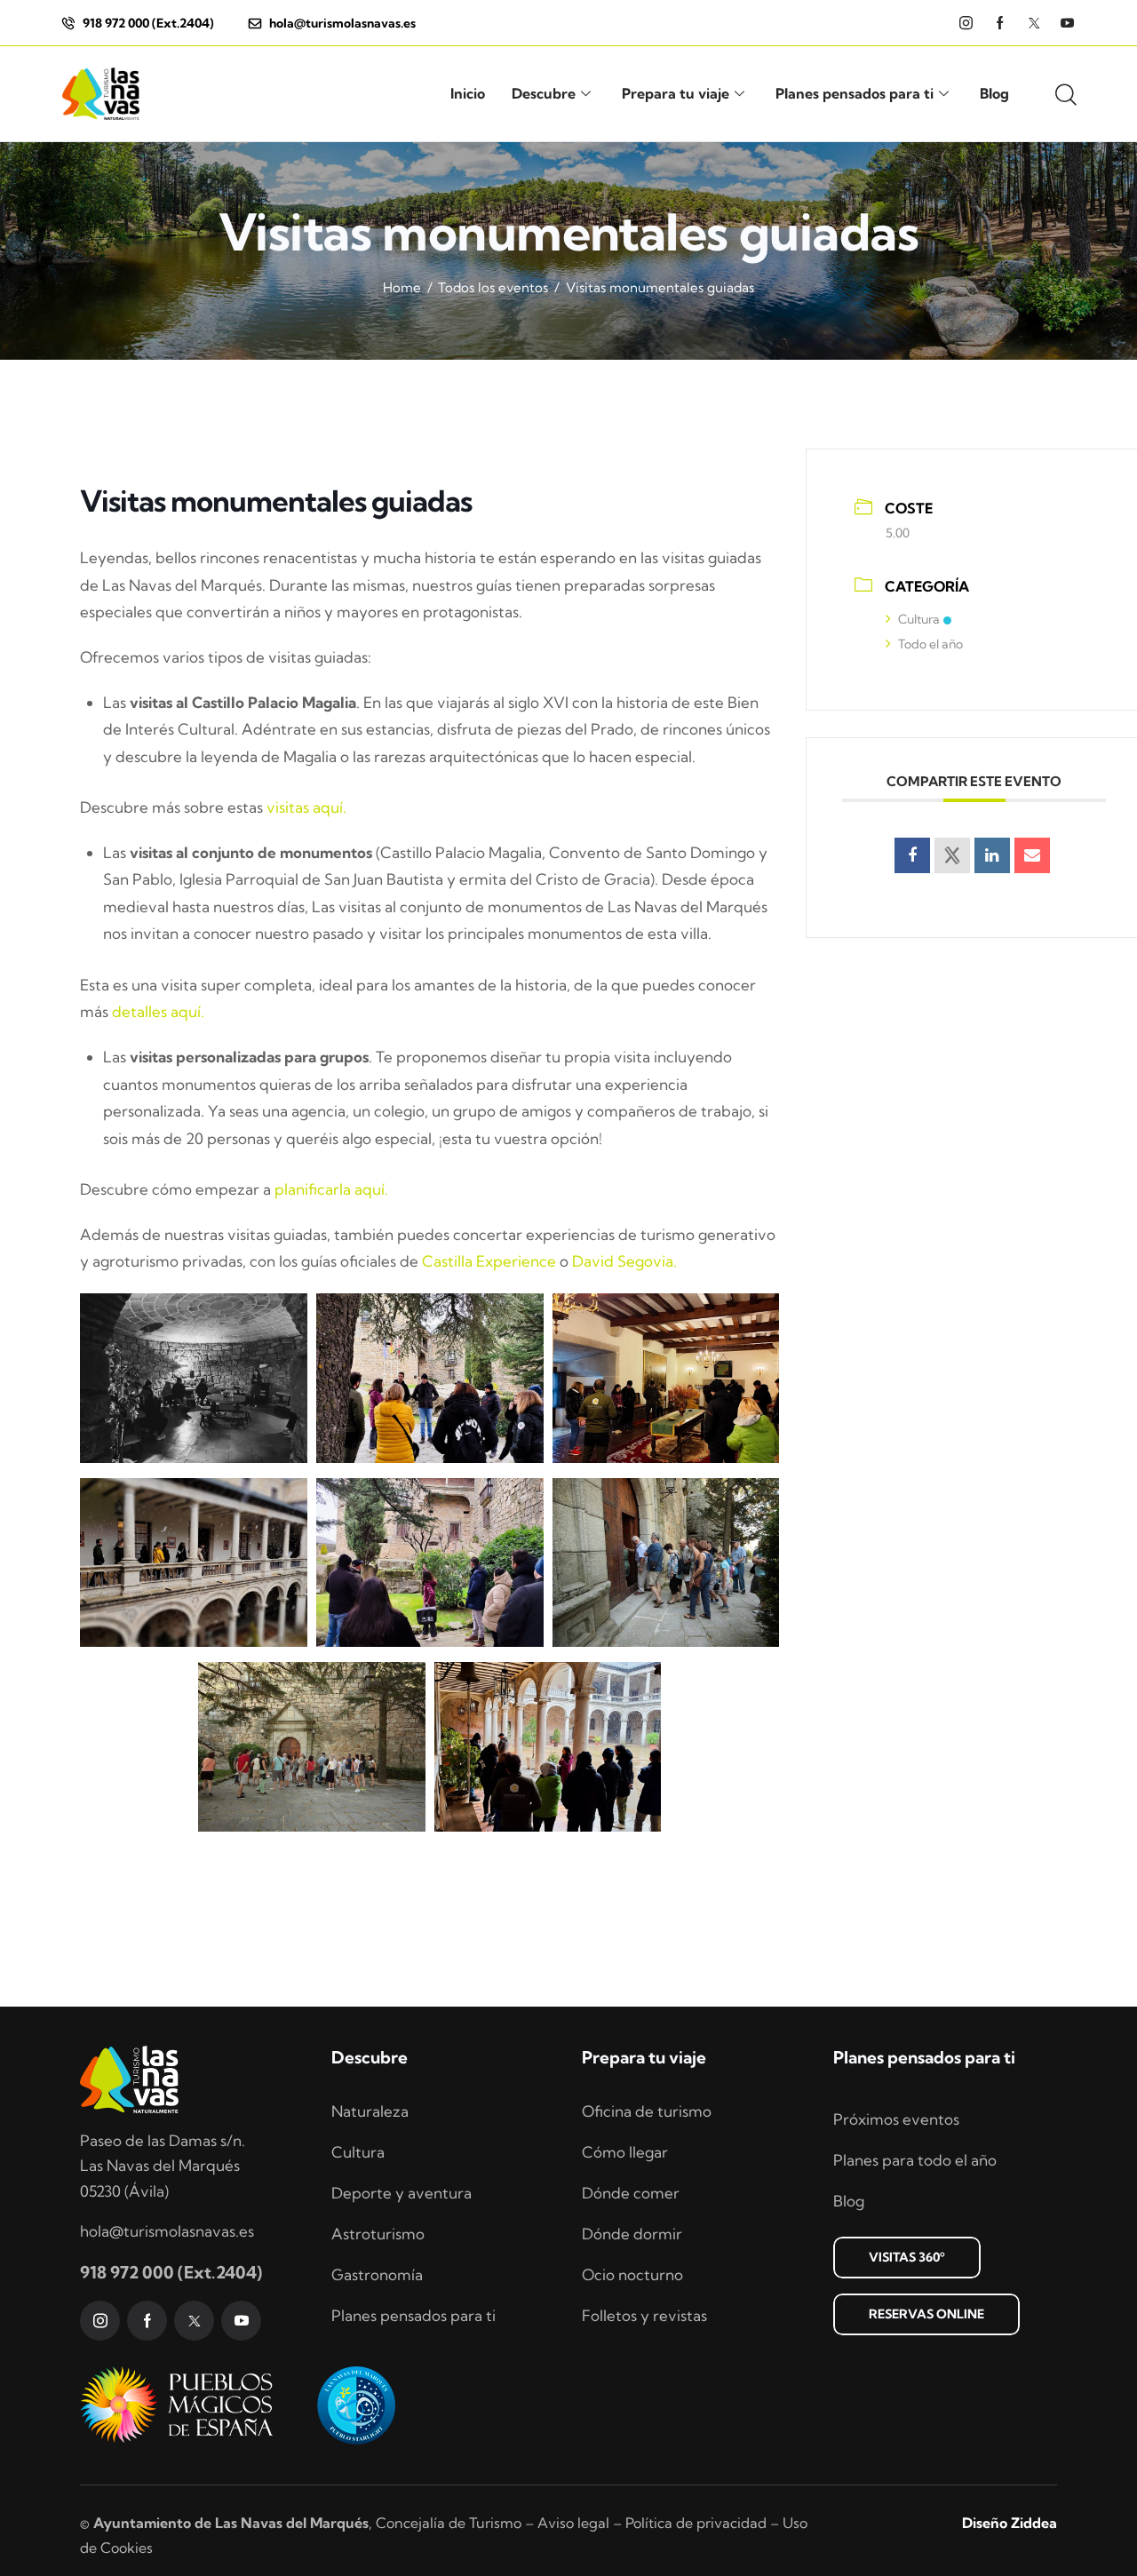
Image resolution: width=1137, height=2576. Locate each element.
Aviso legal (573, 2523)
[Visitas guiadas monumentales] (194, 1378)
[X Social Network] (952, 855)
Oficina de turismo (647, 2111)
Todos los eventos (493, 287)
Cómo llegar (625, 2152)
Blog (994, 93)
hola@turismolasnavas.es (167, 2231)
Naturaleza (370, 2111)
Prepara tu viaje (676, 93)
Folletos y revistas (644, 2315)
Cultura (919, 619)
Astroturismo (378, 2234)
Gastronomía (377, 2274)
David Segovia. (624, 1261)
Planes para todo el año (915, 2160)
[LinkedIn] (992, 855)
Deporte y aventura (402, 2193)
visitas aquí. (306, 807)
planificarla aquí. (331, 1189)
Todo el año (930, 644)
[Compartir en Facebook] (912, 855)
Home (402, 287)
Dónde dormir (632, 2234)
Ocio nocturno (632, 2274)
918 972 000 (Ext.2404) (171, 2272)
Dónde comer (631, 2193)
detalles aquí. (158, 1011)
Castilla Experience (489, 1261)
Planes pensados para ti (855, 93)
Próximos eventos (896, 2119)
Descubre (544, 93)
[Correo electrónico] (1032, 855)
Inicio (468, 93)
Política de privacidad (696, 2523)
